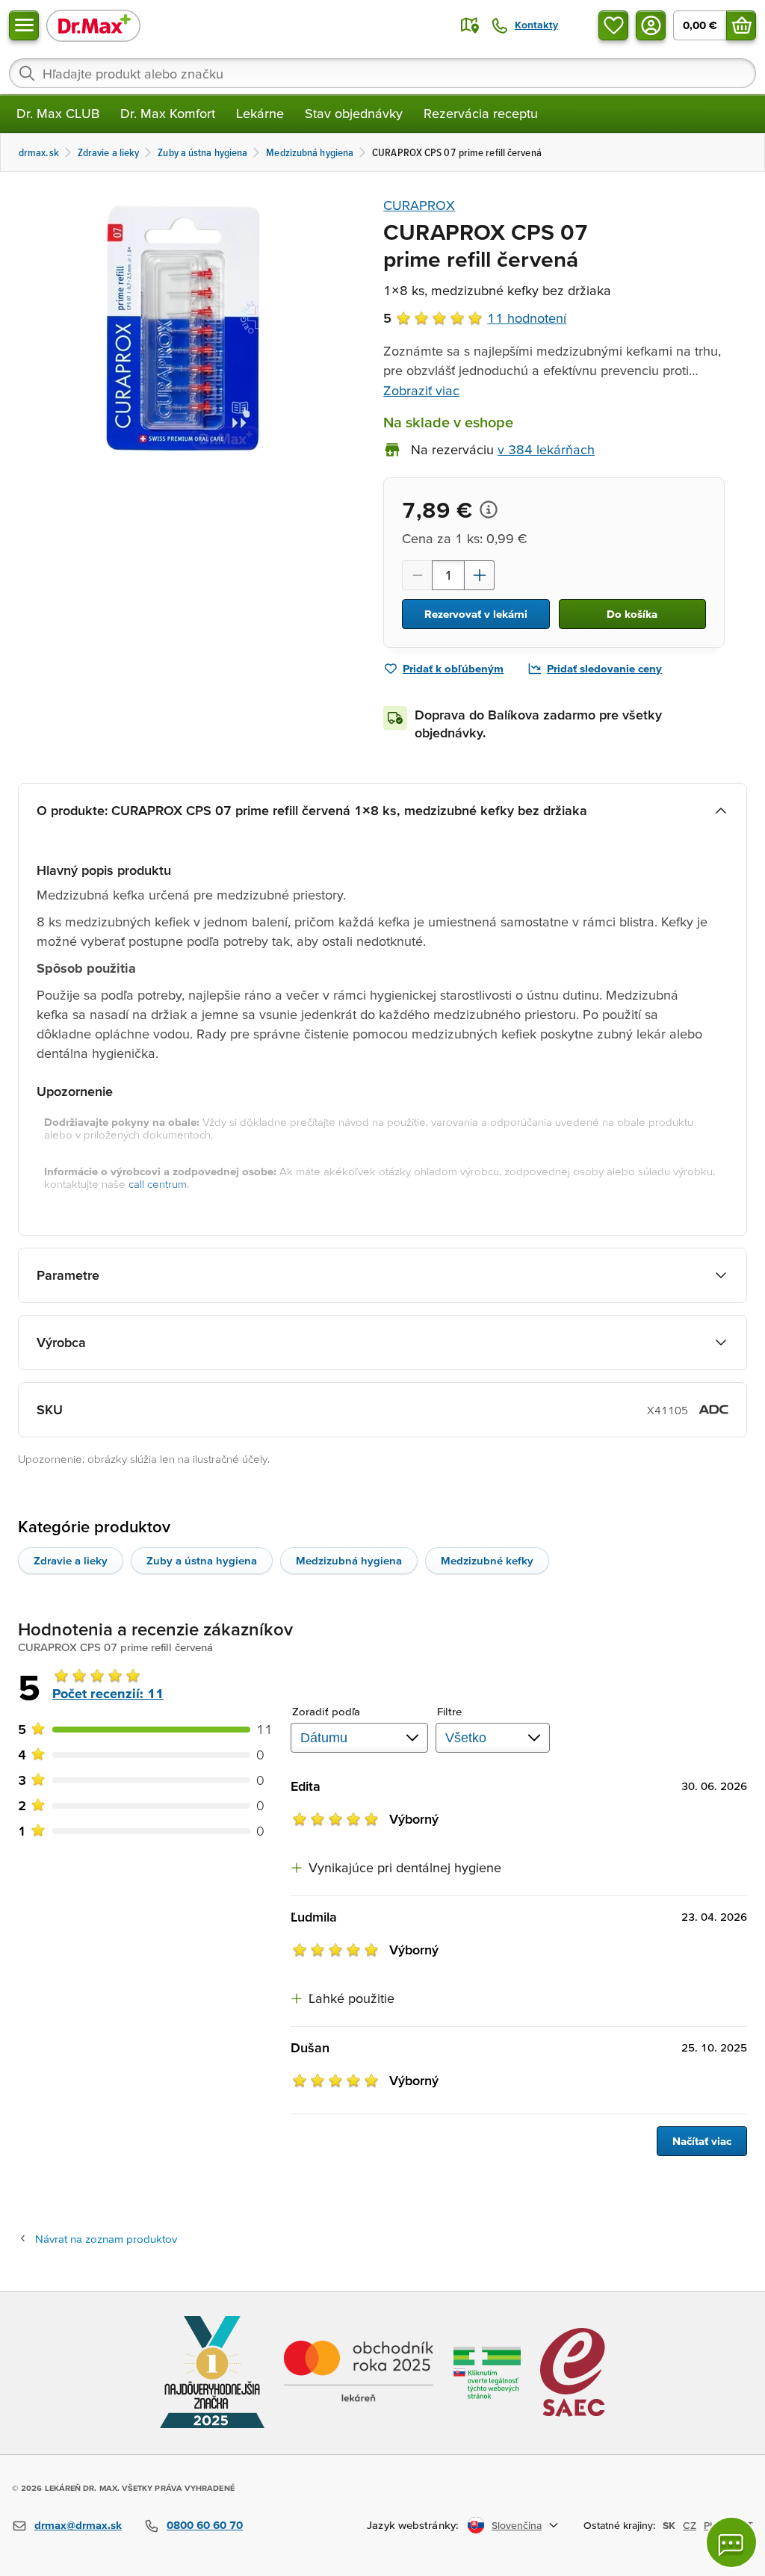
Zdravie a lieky (71, 1560)
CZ (690, 2525)
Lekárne (260, 113)
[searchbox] (382, 73)
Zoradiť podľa (326, 1711)
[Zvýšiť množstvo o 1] (480, 575)
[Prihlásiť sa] (651, 25)
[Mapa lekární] (470, 25)
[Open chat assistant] (731, 2542)
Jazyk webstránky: (413, 2525)
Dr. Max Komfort (168, 113)
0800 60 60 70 (205, 2525)
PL (709, 2525)
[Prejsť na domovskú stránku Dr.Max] (93, 25)
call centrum (158, 1184)
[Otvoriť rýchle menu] (24, 25)
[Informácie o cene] (489, 510)
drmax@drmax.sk (78, 2525)
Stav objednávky (354, 113)
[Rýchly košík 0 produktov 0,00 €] (741, 25)
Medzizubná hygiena (349, 1560)
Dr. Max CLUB (58, 113)
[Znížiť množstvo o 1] (417, 575)
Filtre (450, 1711)
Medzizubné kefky (487, 1560)
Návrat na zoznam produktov (106, 2239)
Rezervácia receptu (481, 113)
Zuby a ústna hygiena (202, 1560)
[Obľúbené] (613, 25)
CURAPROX (419, 205)
